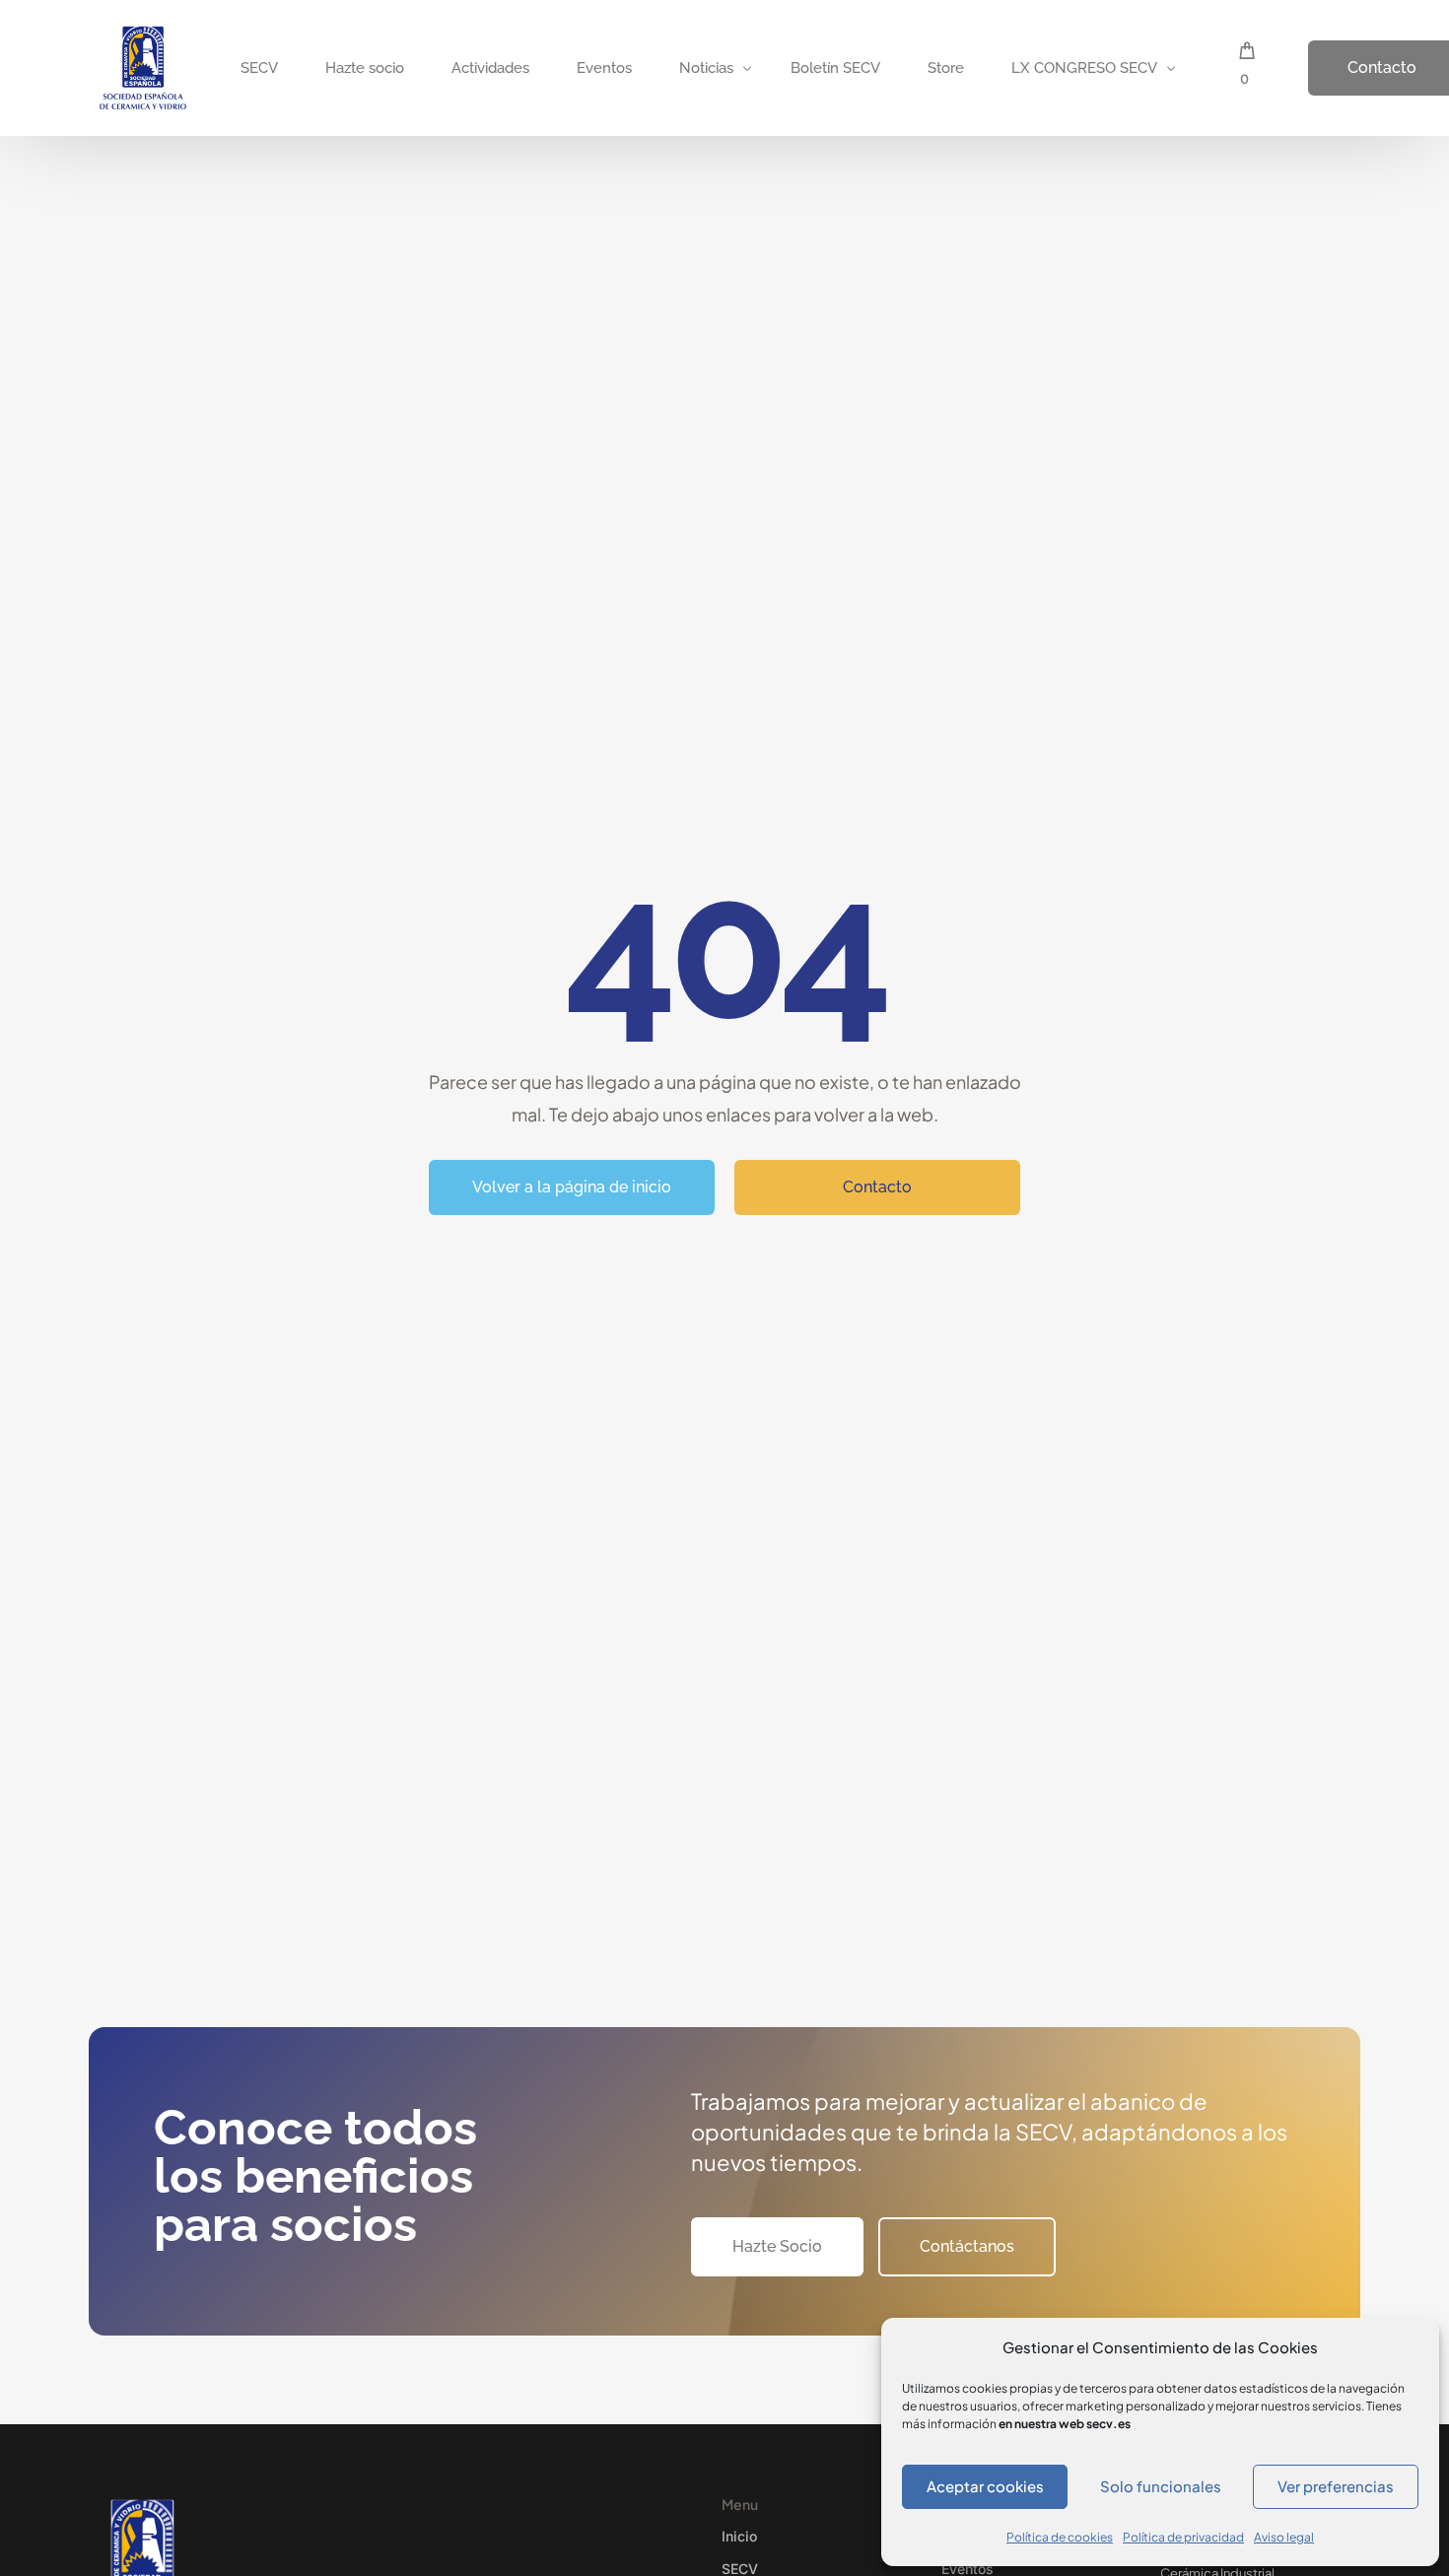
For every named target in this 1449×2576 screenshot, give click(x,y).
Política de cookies (1060, 2537)
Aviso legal (1284, 2537)
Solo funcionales (1161, 2486)
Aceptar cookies (985, 2486)
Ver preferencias (1336, 2486)
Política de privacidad (1183, 2537)
